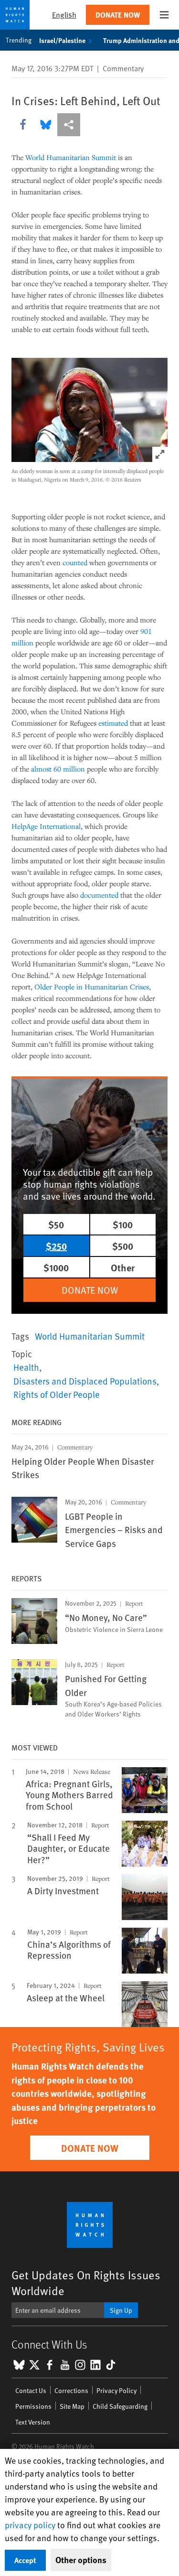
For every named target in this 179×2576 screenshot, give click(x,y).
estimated (113, 723)
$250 (56, 1246)
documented (99, 895)
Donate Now (118, 15)
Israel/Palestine (62, 40)
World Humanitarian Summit (71, 157)
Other (123, 1267)
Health (26, 1367)
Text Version (33, 2422)
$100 (123, 1224)
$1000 (56, 1267)
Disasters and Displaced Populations (85, 1381)
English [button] (64, 15)
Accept (25, 2560)
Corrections (71, 2390)
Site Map (72, 2406)
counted (75, 562)
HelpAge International (46, 826)
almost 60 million (58, 769)
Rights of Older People (57, 1394)
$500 (123, 1246)
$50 (56, 1224)
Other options (81, 2560)
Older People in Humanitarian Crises (92, 987)
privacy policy (30, 2525)
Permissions (33, 2406)
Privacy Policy (116, 2390)
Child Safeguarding (120, 2406)
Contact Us (31, 2390)
